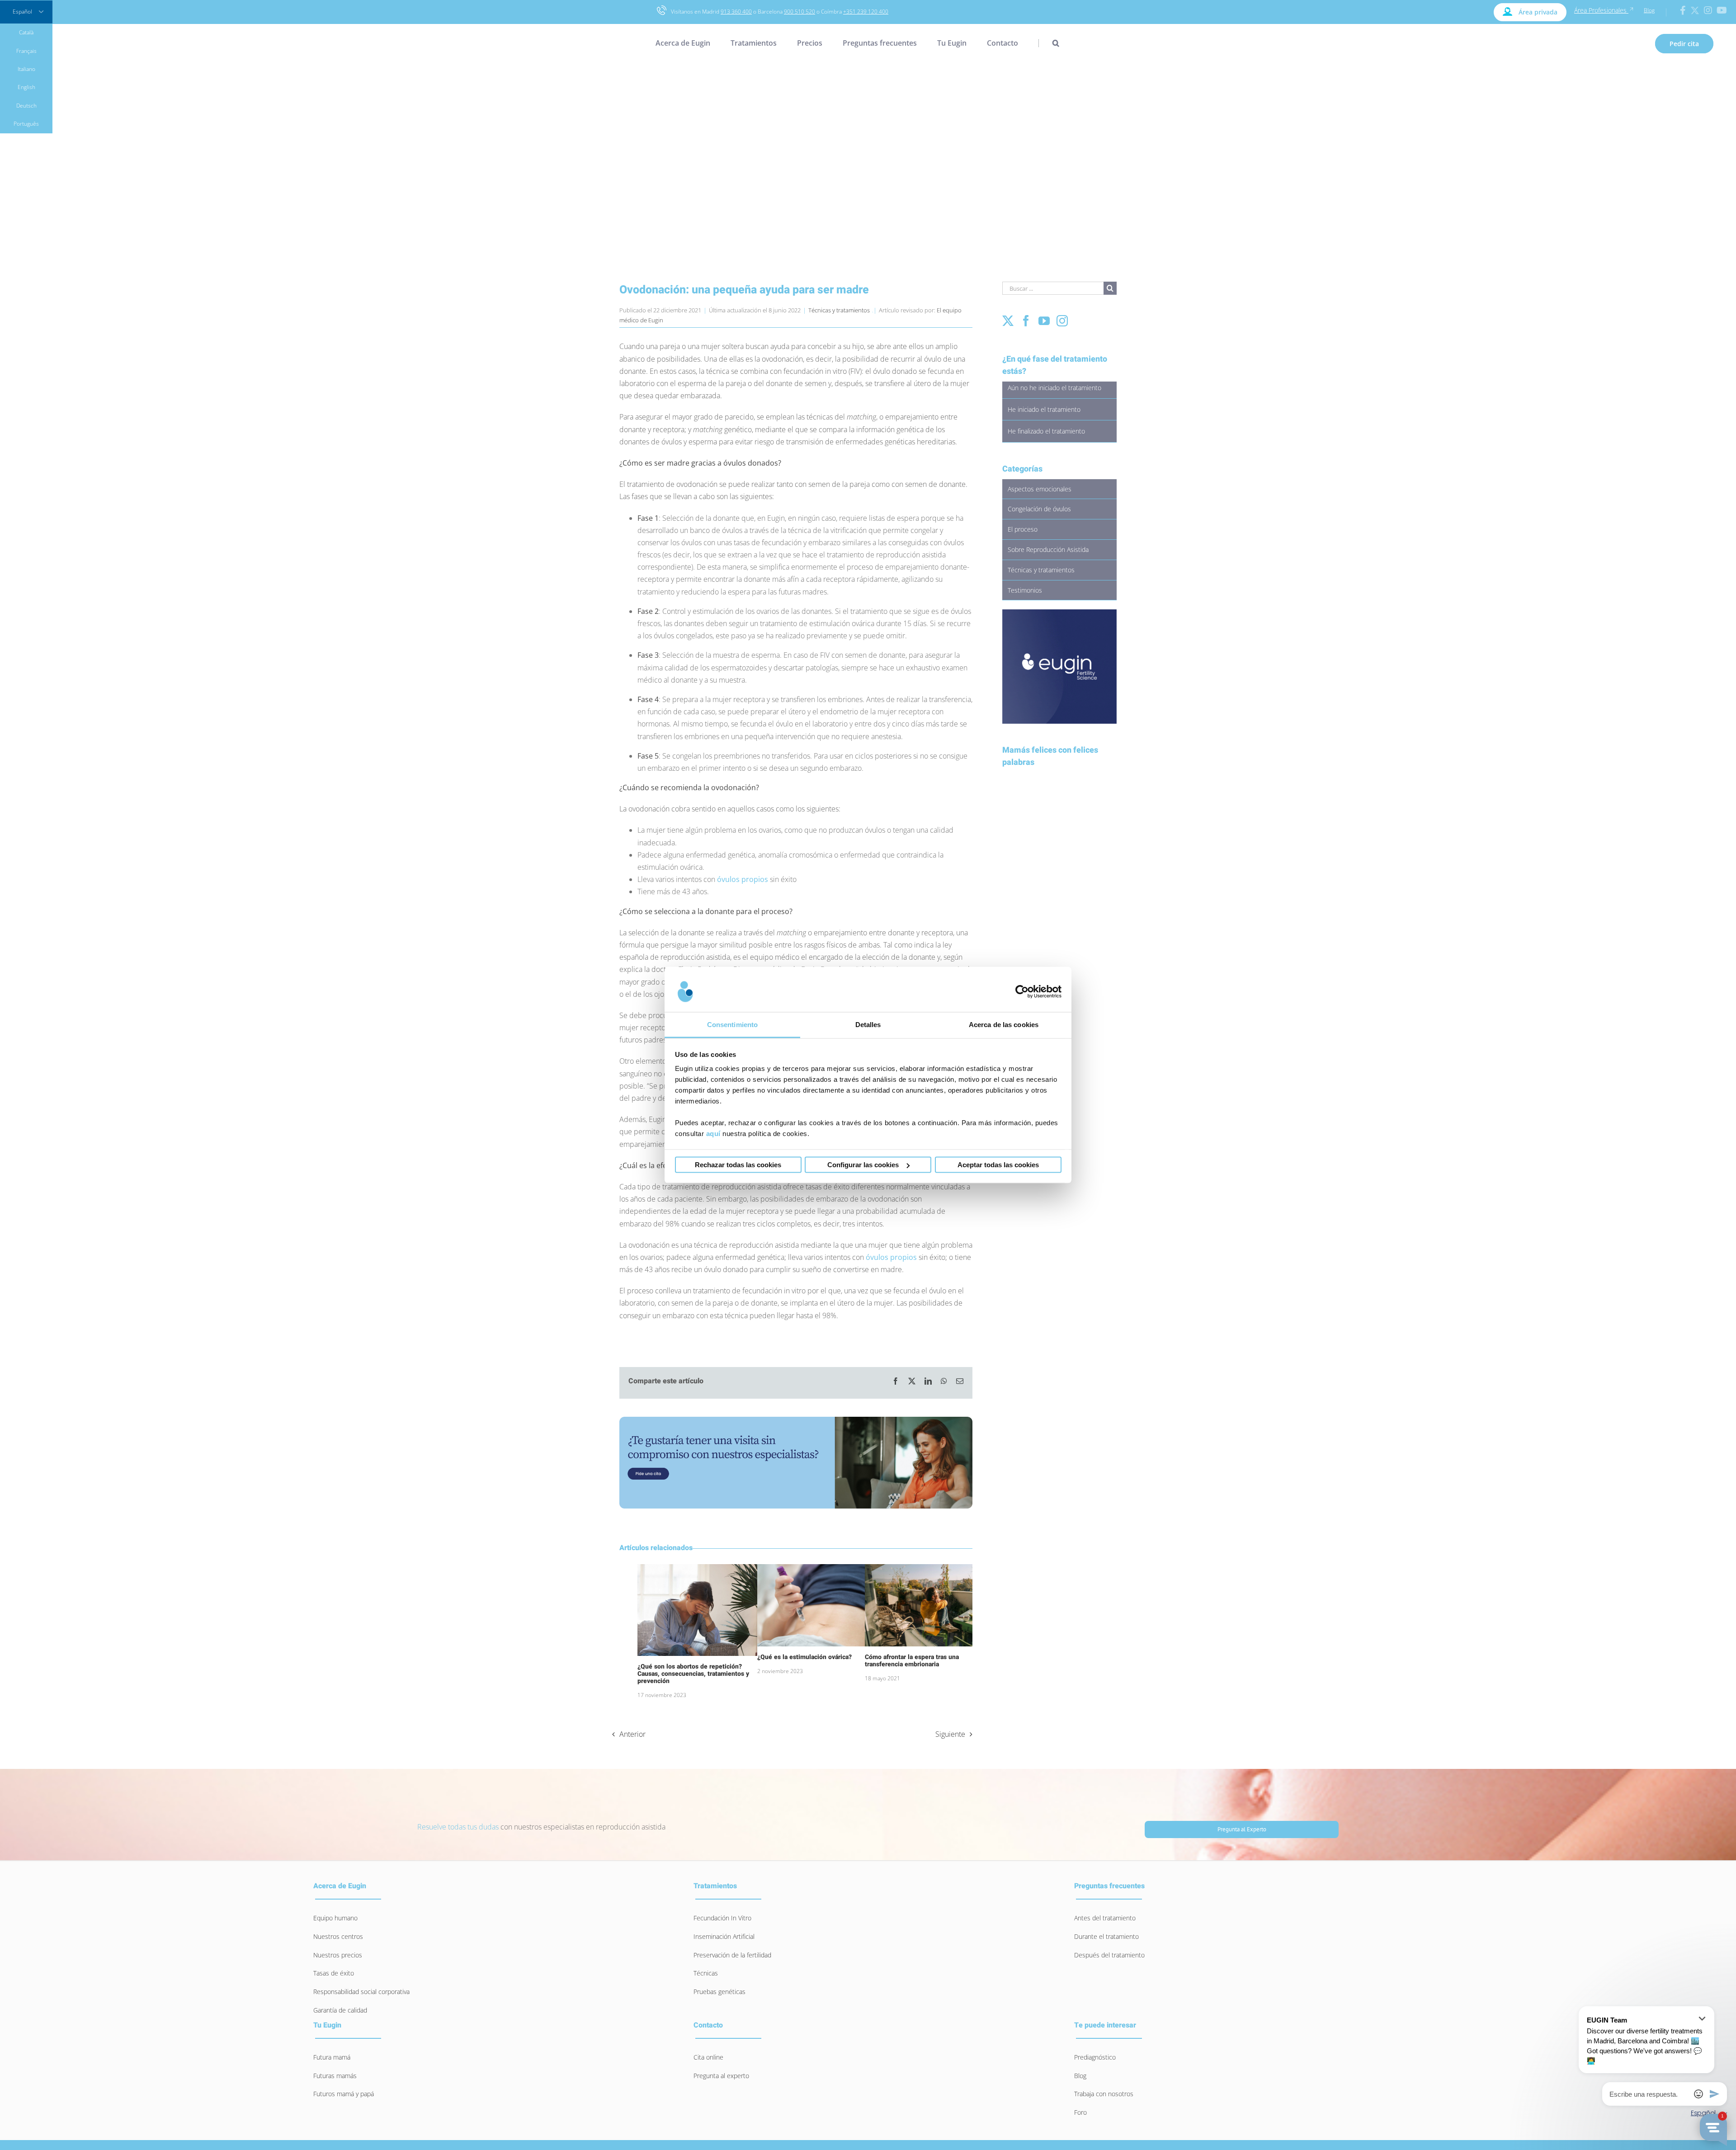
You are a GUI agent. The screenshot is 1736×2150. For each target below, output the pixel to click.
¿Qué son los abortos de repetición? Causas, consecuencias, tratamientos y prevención (693, 1674)
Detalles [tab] (868, 1025)
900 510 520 (800, 12)
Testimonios (1025, 590)
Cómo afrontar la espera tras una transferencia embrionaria (912, 1661)
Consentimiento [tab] (732, 1025)
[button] (1049, 43)
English (26, 87)
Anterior (632, 1734)
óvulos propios (743, 879)
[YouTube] (1044, 321)
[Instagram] (1062, 321)
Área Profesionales (1601, 10)
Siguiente (950, 1734)
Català (26, 32)
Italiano (26, 69)
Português (26, 124)
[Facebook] (1026, 321)
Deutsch (26, 106)
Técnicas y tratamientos (839, 310)
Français (26, 51)
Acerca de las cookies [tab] (1004, 1025)
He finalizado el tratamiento (1046, 431)
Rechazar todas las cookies (738, 1165)
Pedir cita (1684, 44)
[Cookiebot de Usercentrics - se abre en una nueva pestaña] (1022, 991)
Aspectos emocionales (1040, 489)
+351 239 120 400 (866, 12)
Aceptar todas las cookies (998, 1165)
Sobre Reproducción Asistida (1048, 549)
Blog (1649, 10)
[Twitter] (1008, 321)
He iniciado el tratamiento (1044, 409)
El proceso (1023, 529)
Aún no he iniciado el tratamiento (1054, 388)
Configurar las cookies (863, 1165)
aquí (713, 1134)
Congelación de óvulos (1039, 509)
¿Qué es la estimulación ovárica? (804, 1657)
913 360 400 (736, 12)
